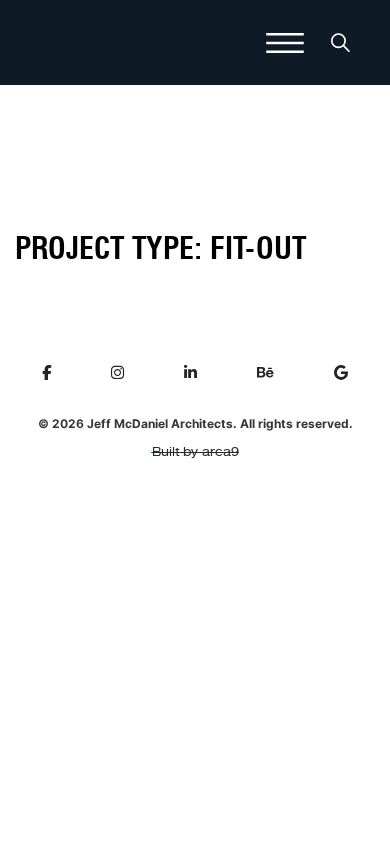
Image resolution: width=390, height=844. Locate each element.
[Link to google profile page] (341, 373)
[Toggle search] (340, 43)
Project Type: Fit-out (160, 248)
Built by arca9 (195, 452)
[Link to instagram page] (117, 373)
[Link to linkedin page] (190, 373)
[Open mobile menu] (285, 43)
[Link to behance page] (265, 373)
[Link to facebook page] (46, 373)
